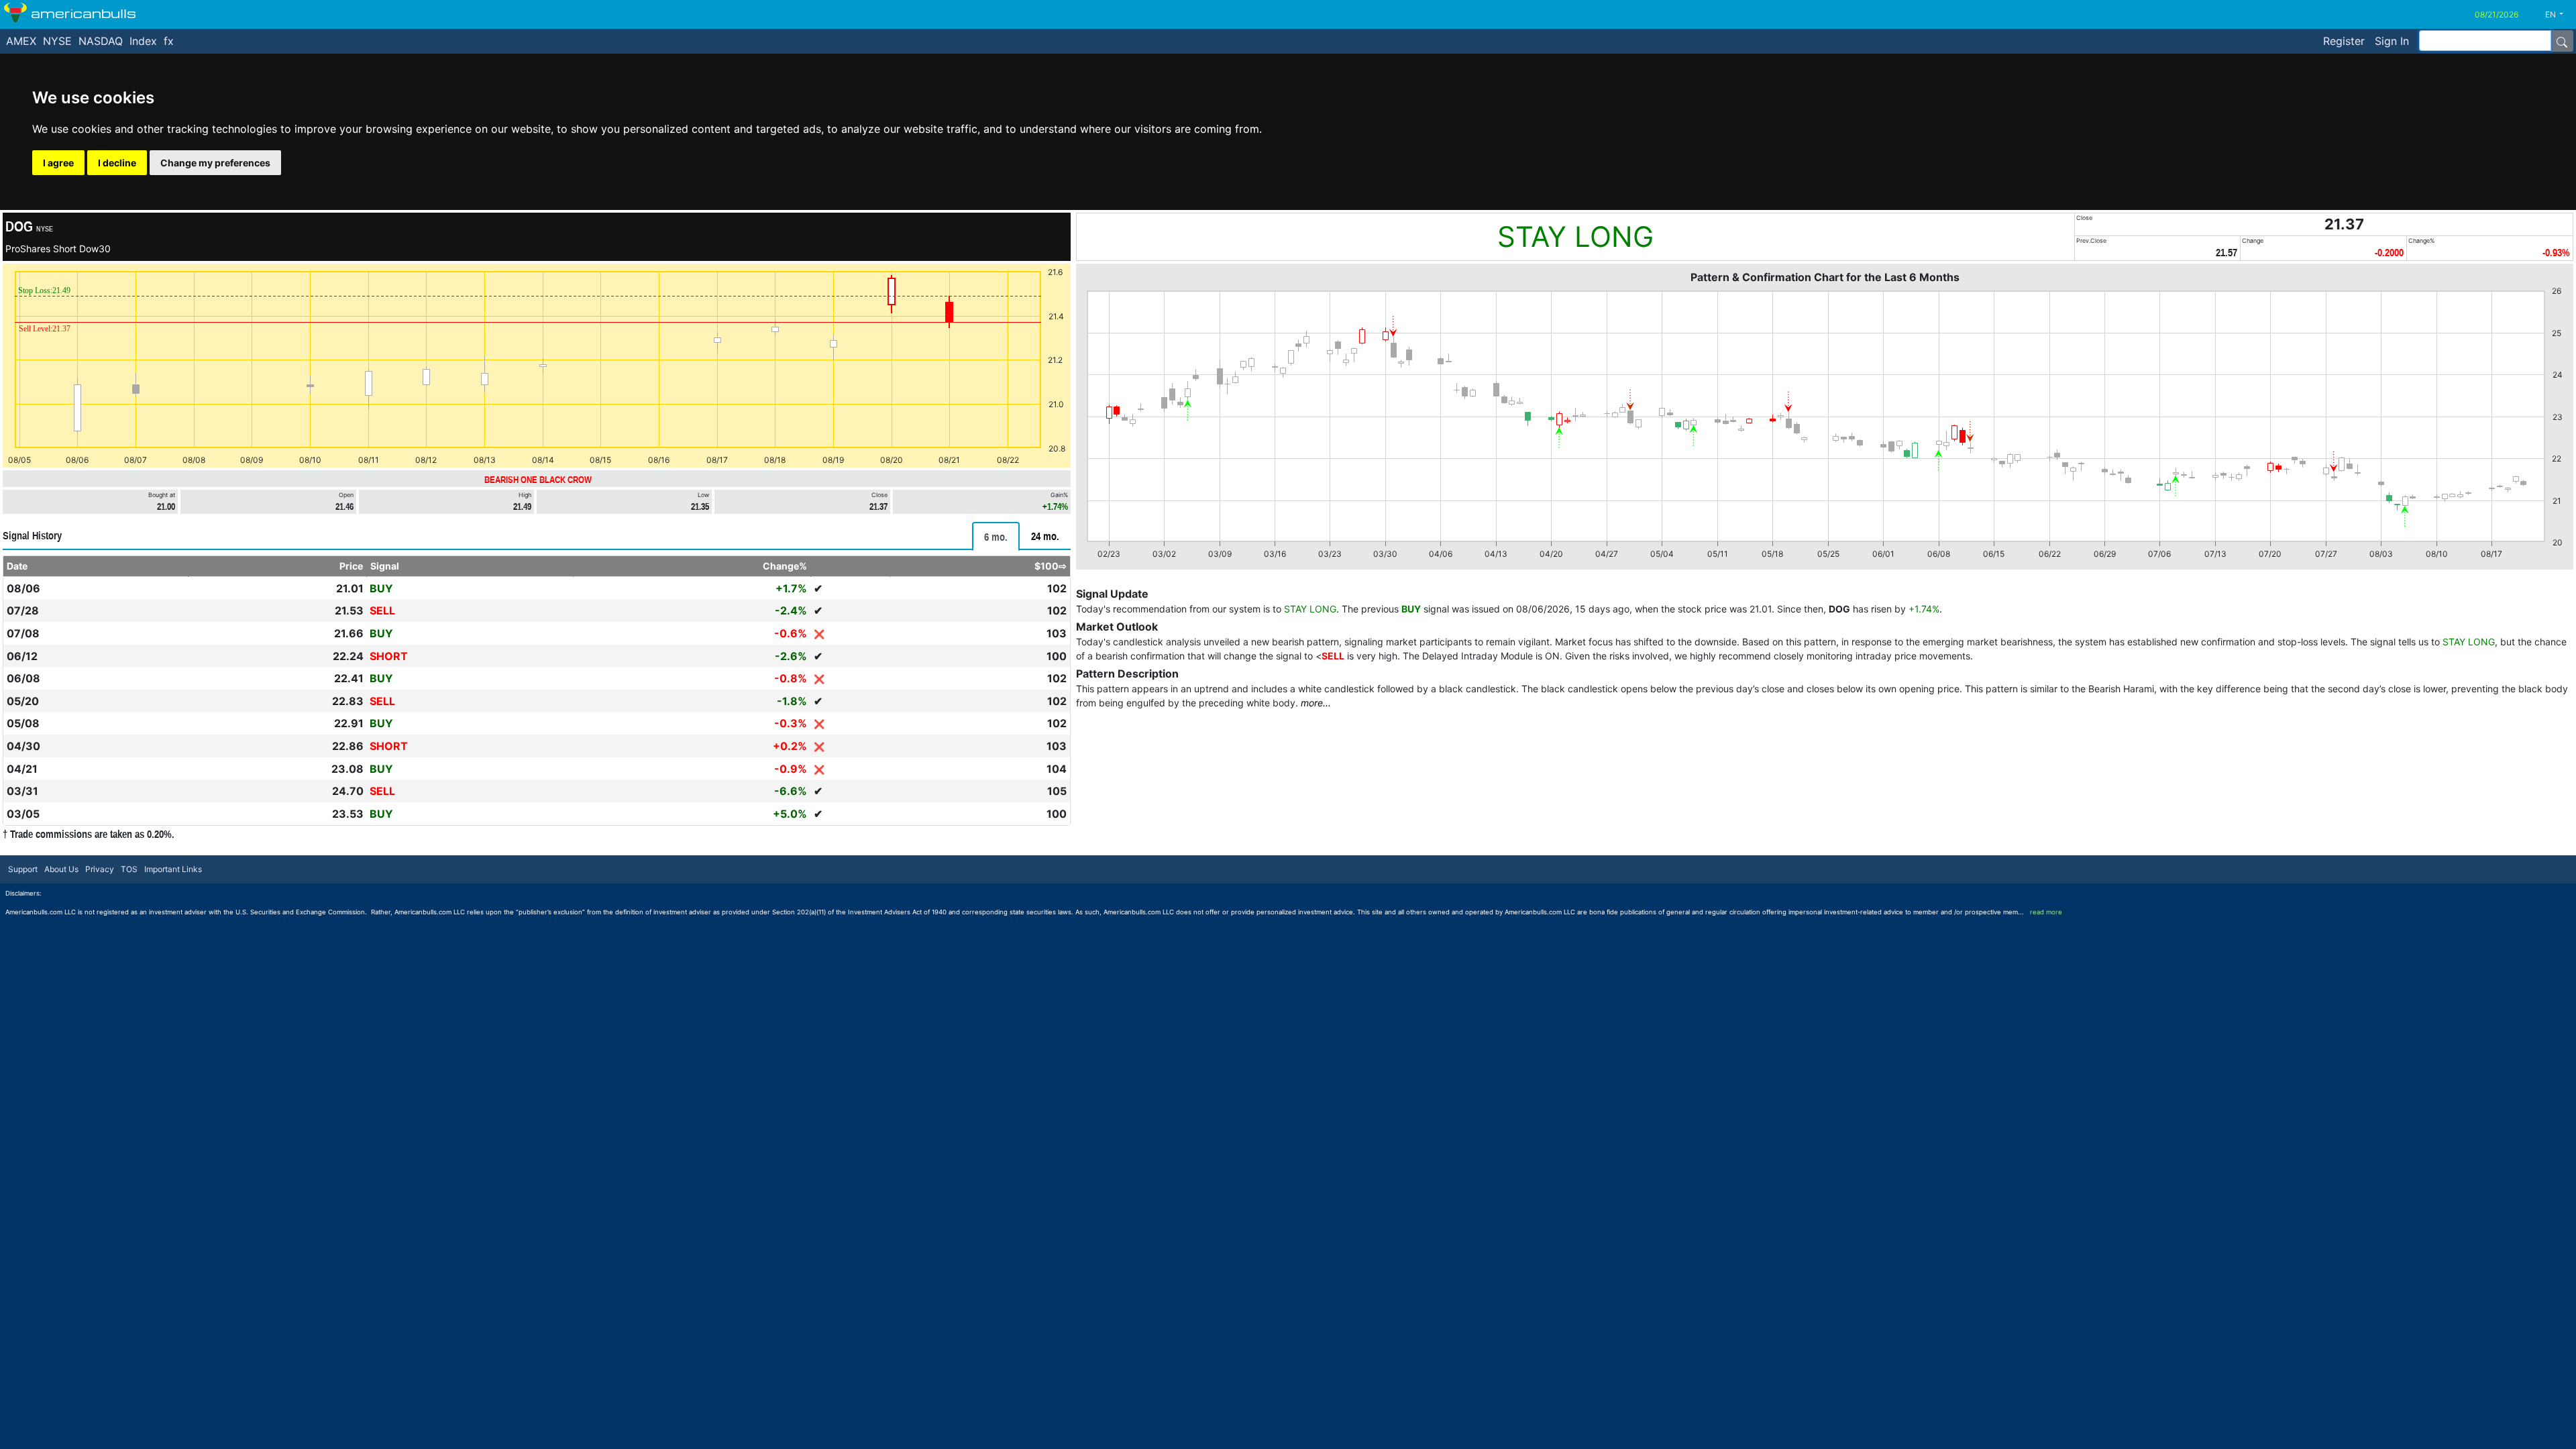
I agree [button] (58, 163)
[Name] (2562, 41)
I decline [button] (117, 163)
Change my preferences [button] (215, 163)
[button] (2559, 15)
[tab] (996, 536)
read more (2046, 912)
